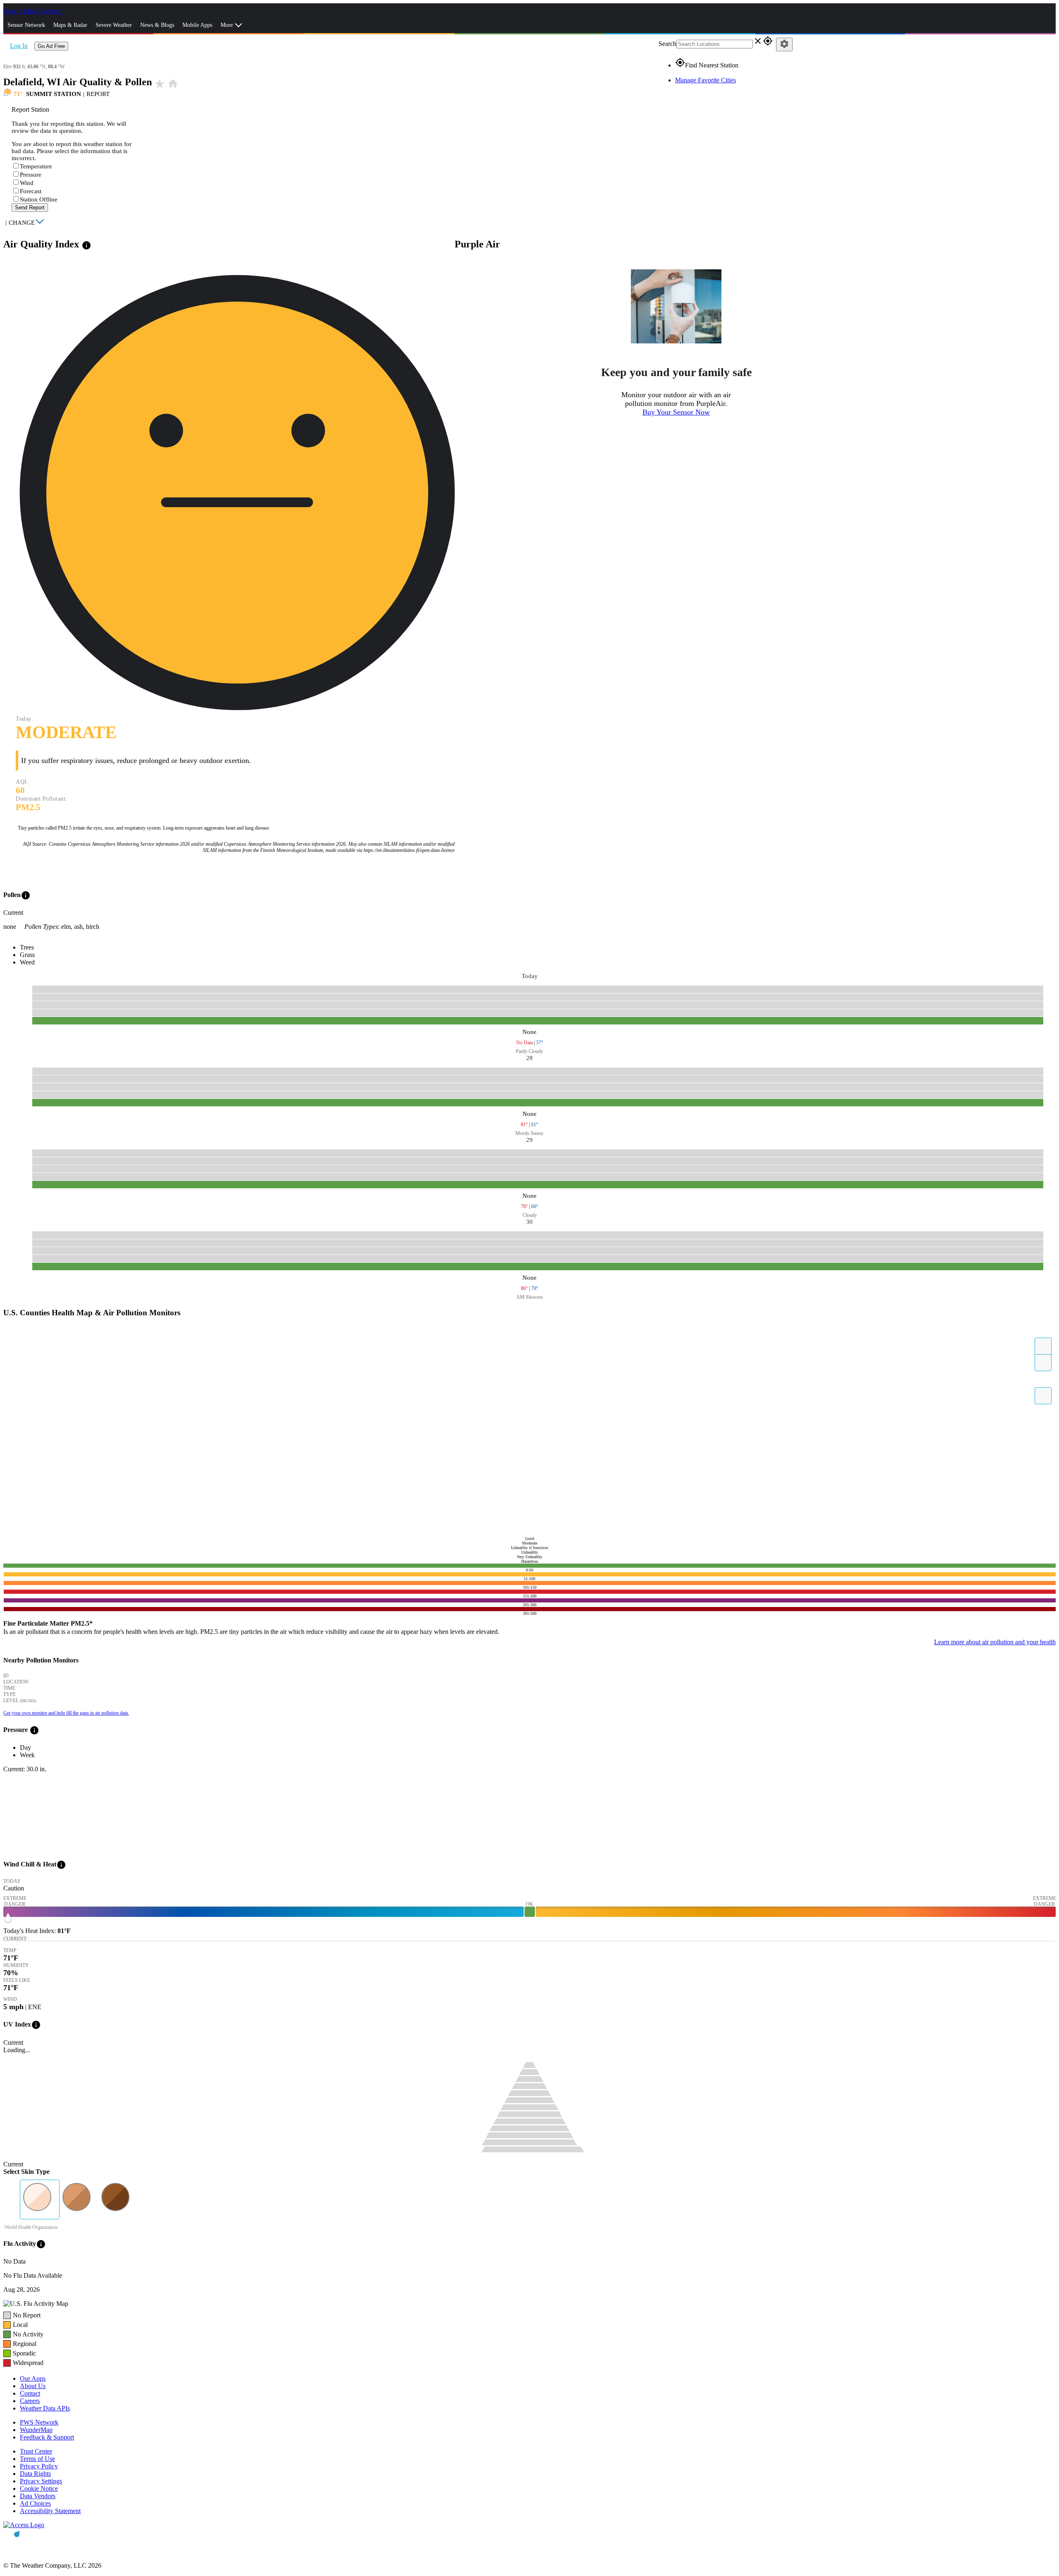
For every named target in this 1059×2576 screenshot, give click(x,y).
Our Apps (33, 2378)
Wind (27, 183)
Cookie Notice (39, 2488)
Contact (30, 2393)
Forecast (31, 191)
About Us (33, 2386)
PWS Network (39, 2422)
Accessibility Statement (50, 2511)
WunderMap (36, 2430)
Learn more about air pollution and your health (995, 1642)
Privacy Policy (39, 2466)
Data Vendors (38, 2496)
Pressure (31, 175)
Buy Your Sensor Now (676, 412)
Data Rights (35, 2474)
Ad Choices (35, 2503)
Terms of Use (37, 2459)
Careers (30, 2401)
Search (667, 44)
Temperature (36, 166)
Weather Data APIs (45, 2408)
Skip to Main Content (32, 11)
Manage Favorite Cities (706, 80)
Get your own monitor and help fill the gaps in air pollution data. (66, 1713)
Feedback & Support (47, 2437)
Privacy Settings (41, 2481)
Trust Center (36, 2451)
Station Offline (39, 199)
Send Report (30, 207)
